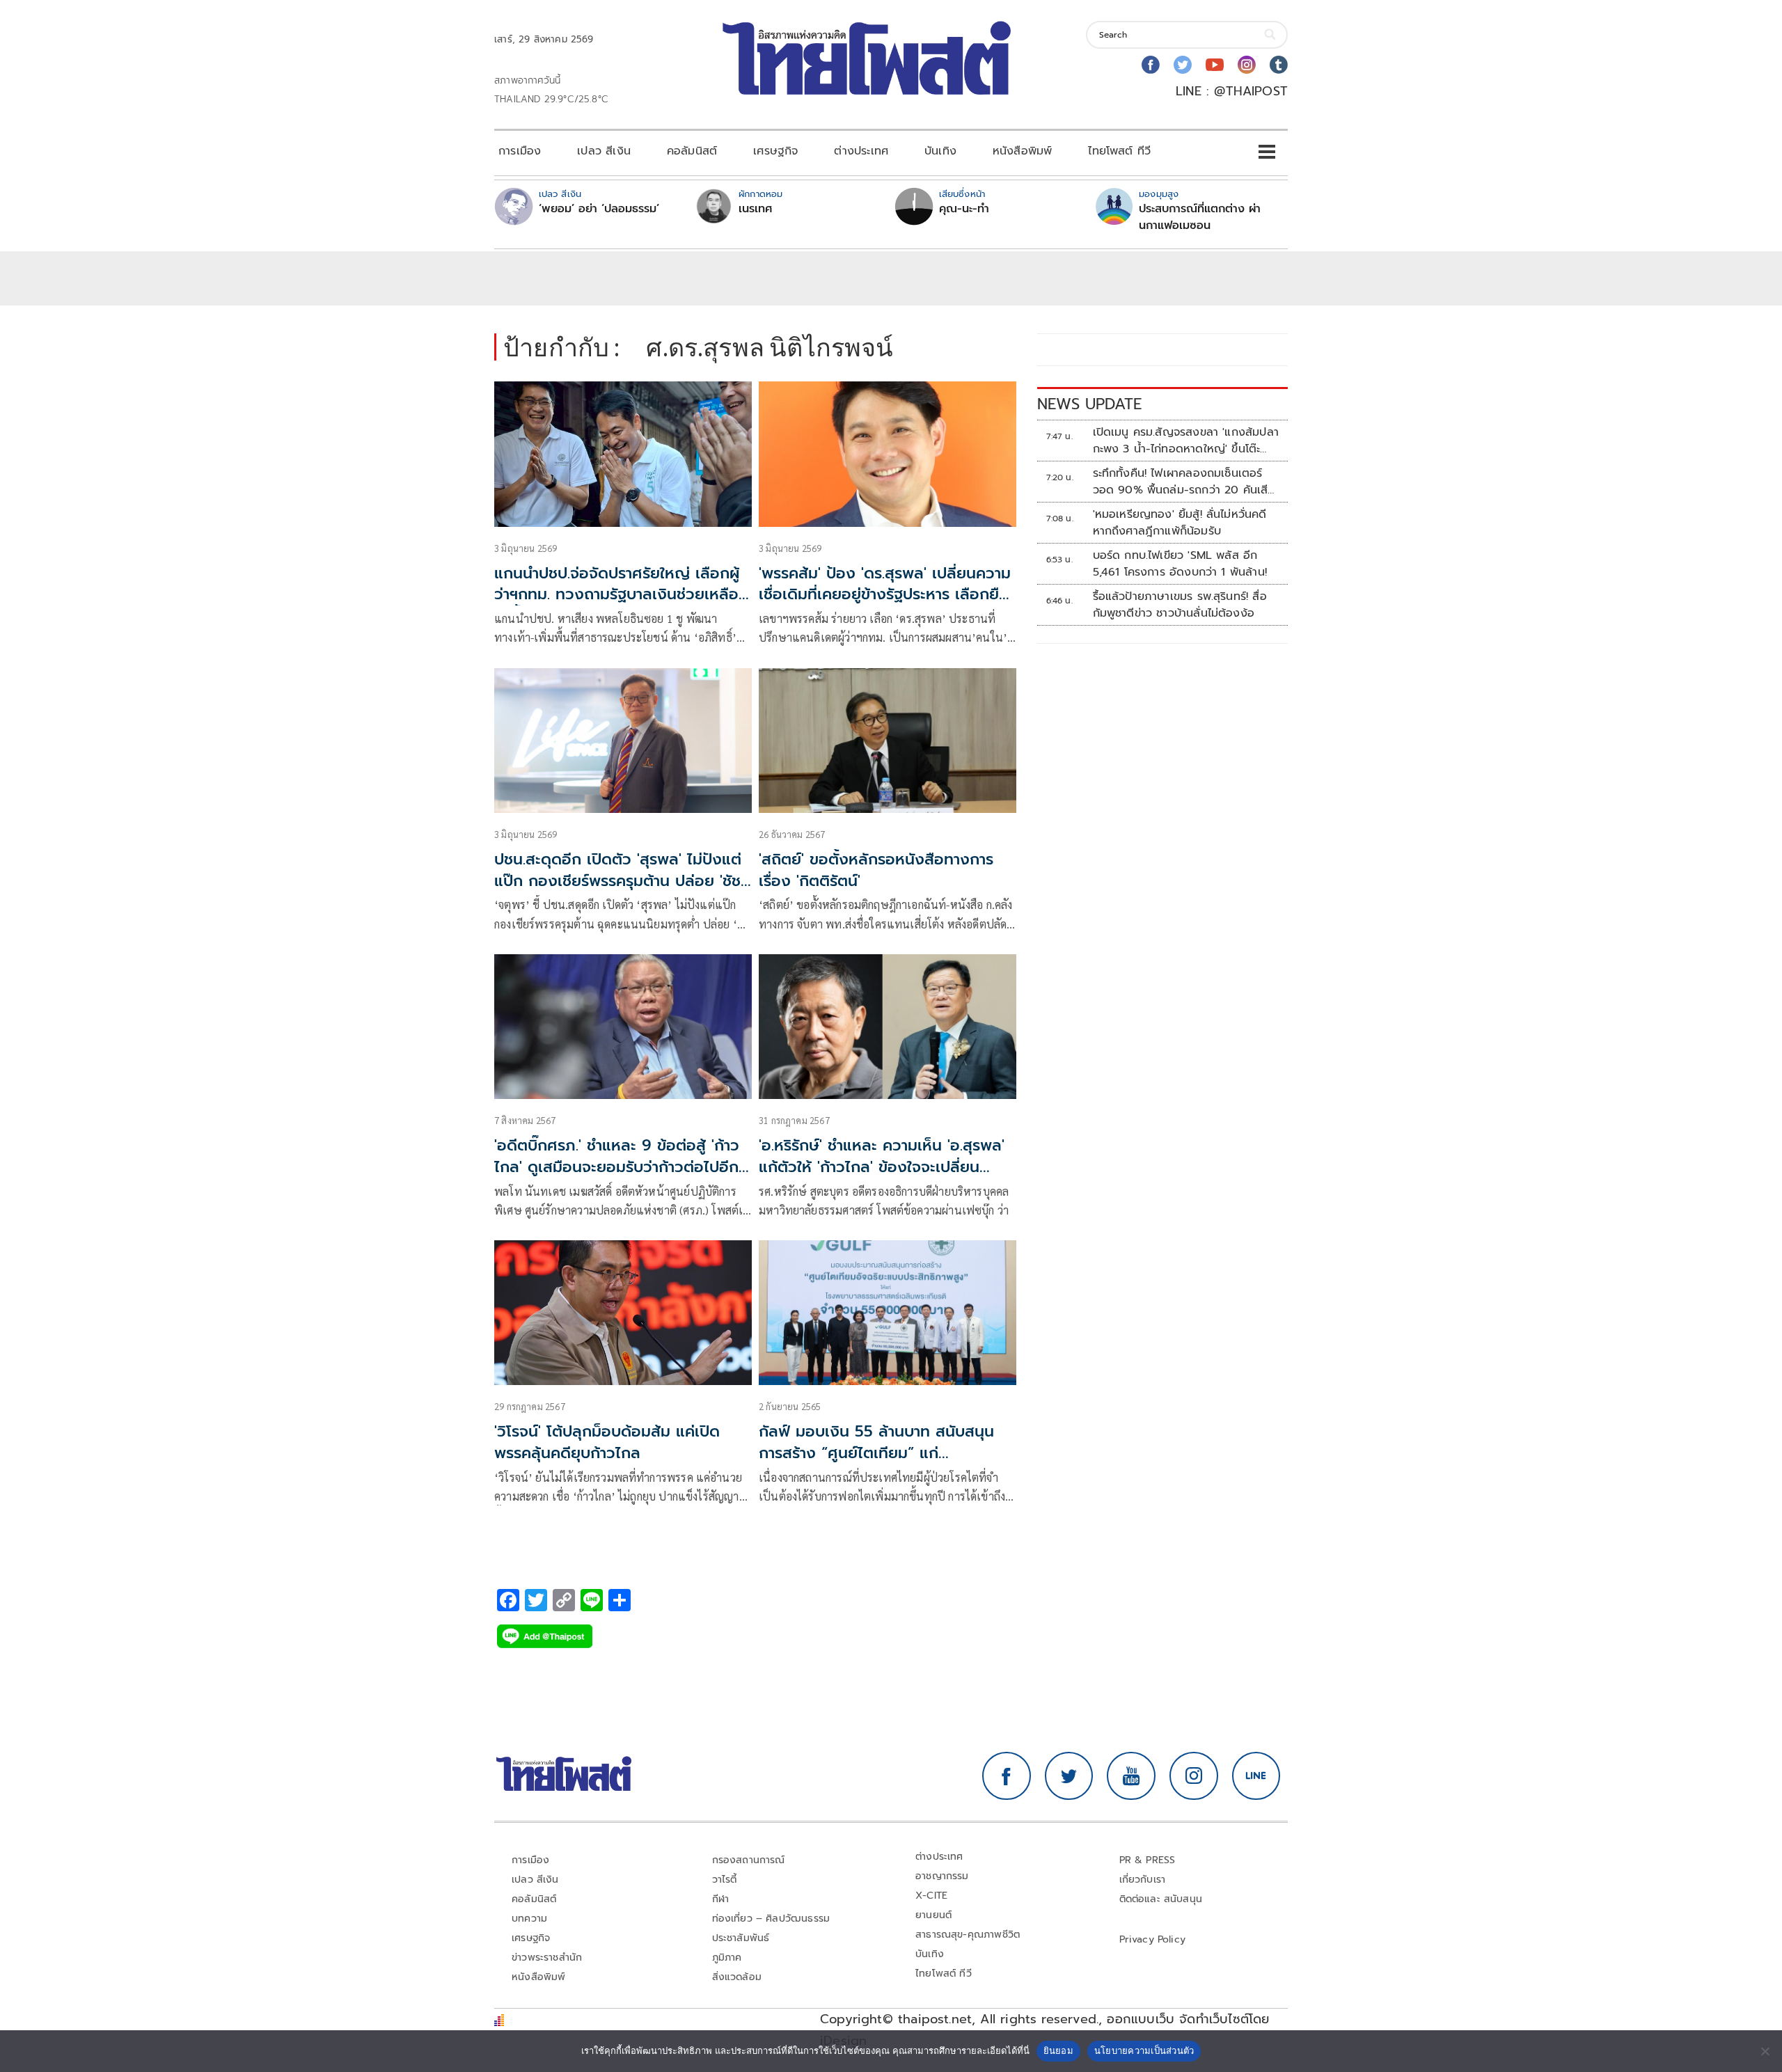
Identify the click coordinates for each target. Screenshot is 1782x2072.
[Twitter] (1183, 65)
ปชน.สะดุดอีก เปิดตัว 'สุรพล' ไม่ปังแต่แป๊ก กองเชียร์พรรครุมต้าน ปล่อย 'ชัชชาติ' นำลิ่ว (618, 881)
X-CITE (931, 1896)
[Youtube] (1215, 65)
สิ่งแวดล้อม (737, 1977)
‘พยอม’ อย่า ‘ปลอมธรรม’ (599, 209)
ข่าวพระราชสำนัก (547, 1958)
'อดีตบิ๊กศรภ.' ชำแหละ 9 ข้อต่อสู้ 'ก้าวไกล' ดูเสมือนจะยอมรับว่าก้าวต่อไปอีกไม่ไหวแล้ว (617, 1167)
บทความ (529, 1919)
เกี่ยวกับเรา (1143, 1880)
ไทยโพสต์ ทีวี (1119, 151)
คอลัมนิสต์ (692, 151)
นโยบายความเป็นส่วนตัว (1144, 2050)
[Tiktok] (1279, 65)
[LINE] (1256, 1776)
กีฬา (721, 1899)
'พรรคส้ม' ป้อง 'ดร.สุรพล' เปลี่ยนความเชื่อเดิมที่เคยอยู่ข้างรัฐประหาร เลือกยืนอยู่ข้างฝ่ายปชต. (885, 595)
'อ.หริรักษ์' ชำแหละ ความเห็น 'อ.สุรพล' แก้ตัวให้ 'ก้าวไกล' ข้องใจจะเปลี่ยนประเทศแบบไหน (882, 1167)
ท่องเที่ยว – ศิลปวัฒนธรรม (771, 1919)
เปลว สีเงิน (604, 151)
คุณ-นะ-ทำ (964, 209)
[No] (1765, 2051)
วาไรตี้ (725, 1880)
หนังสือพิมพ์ (1022, 151)
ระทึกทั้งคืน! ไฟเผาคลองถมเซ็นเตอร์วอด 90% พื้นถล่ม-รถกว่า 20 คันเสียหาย (1184, 482)
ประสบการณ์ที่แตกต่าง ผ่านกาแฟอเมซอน (1200, 217)
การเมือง (520, 151)
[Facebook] (1151, 65)
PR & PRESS (1148, 1860)
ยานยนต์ (933, 1915)
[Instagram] (1247, 65)
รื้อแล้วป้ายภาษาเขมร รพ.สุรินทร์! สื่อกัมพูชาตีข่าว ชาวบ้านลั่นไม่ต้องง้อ (1180, 605)
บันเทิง (940, 151)
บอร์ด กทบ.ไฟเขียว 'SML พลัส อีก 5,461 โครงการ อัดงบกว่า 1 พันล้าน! (1180, 564)
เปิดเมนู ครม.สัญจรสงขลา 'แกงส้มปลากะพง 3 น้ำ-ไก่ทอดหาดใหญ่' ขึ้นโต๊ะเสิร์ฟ (1186, 441)
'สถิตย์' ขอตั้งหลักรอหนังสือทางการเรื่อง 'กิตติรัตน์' (876, 870)
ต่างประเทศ (861, 151)
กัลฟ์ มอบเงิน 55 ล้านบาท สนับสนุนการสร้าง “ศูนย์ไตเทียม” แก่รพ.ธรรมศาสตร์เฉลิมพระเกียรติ (876, 1453)
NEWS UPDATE (1089, 404)
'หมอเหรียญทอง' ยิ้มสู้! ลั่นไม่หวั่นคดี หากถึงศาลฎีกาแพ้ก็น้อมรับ (1180, 523)
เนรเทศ (756, 209)
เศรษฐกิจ (775, 151)
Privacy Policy (1153, 1939)
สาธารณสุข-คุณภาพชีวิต (968, 1935)
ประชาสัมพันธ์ (741, 1938)
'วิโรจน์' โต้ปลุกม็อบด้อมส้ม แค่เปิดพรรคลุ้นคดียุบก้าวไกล (607, 1442)
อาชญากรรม (942, 1876)
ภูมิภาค (727, 1958)
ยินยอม (1058, 2050)
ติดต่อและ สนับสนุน (1161, 1899)
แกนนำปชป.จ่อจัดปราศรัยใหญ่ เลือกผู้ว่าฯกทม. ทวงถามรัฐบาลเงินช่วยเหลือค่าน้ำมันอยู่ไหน (617, 595)
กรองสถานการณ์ (749, 1860)
